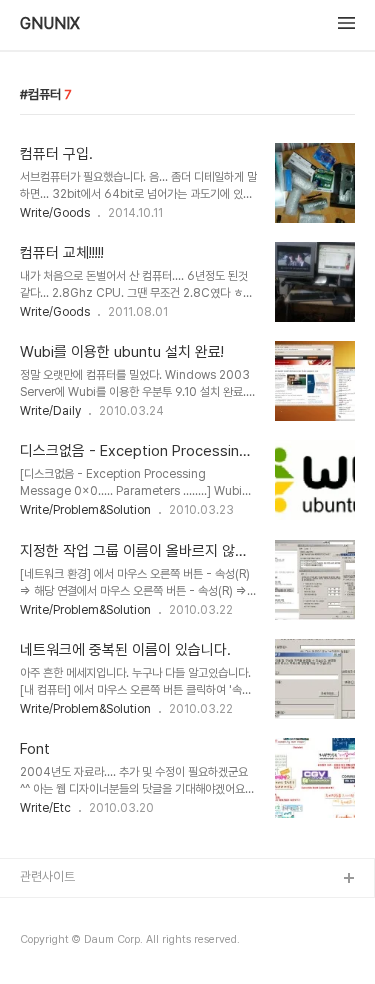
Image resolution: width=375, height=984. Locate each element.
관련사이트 (47, 876)
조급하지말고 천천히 (72, 911)
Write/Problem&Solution (85, 510)
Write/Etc (45, 808)
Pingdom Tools (66, 943)
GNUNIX (50, 24)
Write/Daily (50, 411)
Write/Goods (55, 213)
